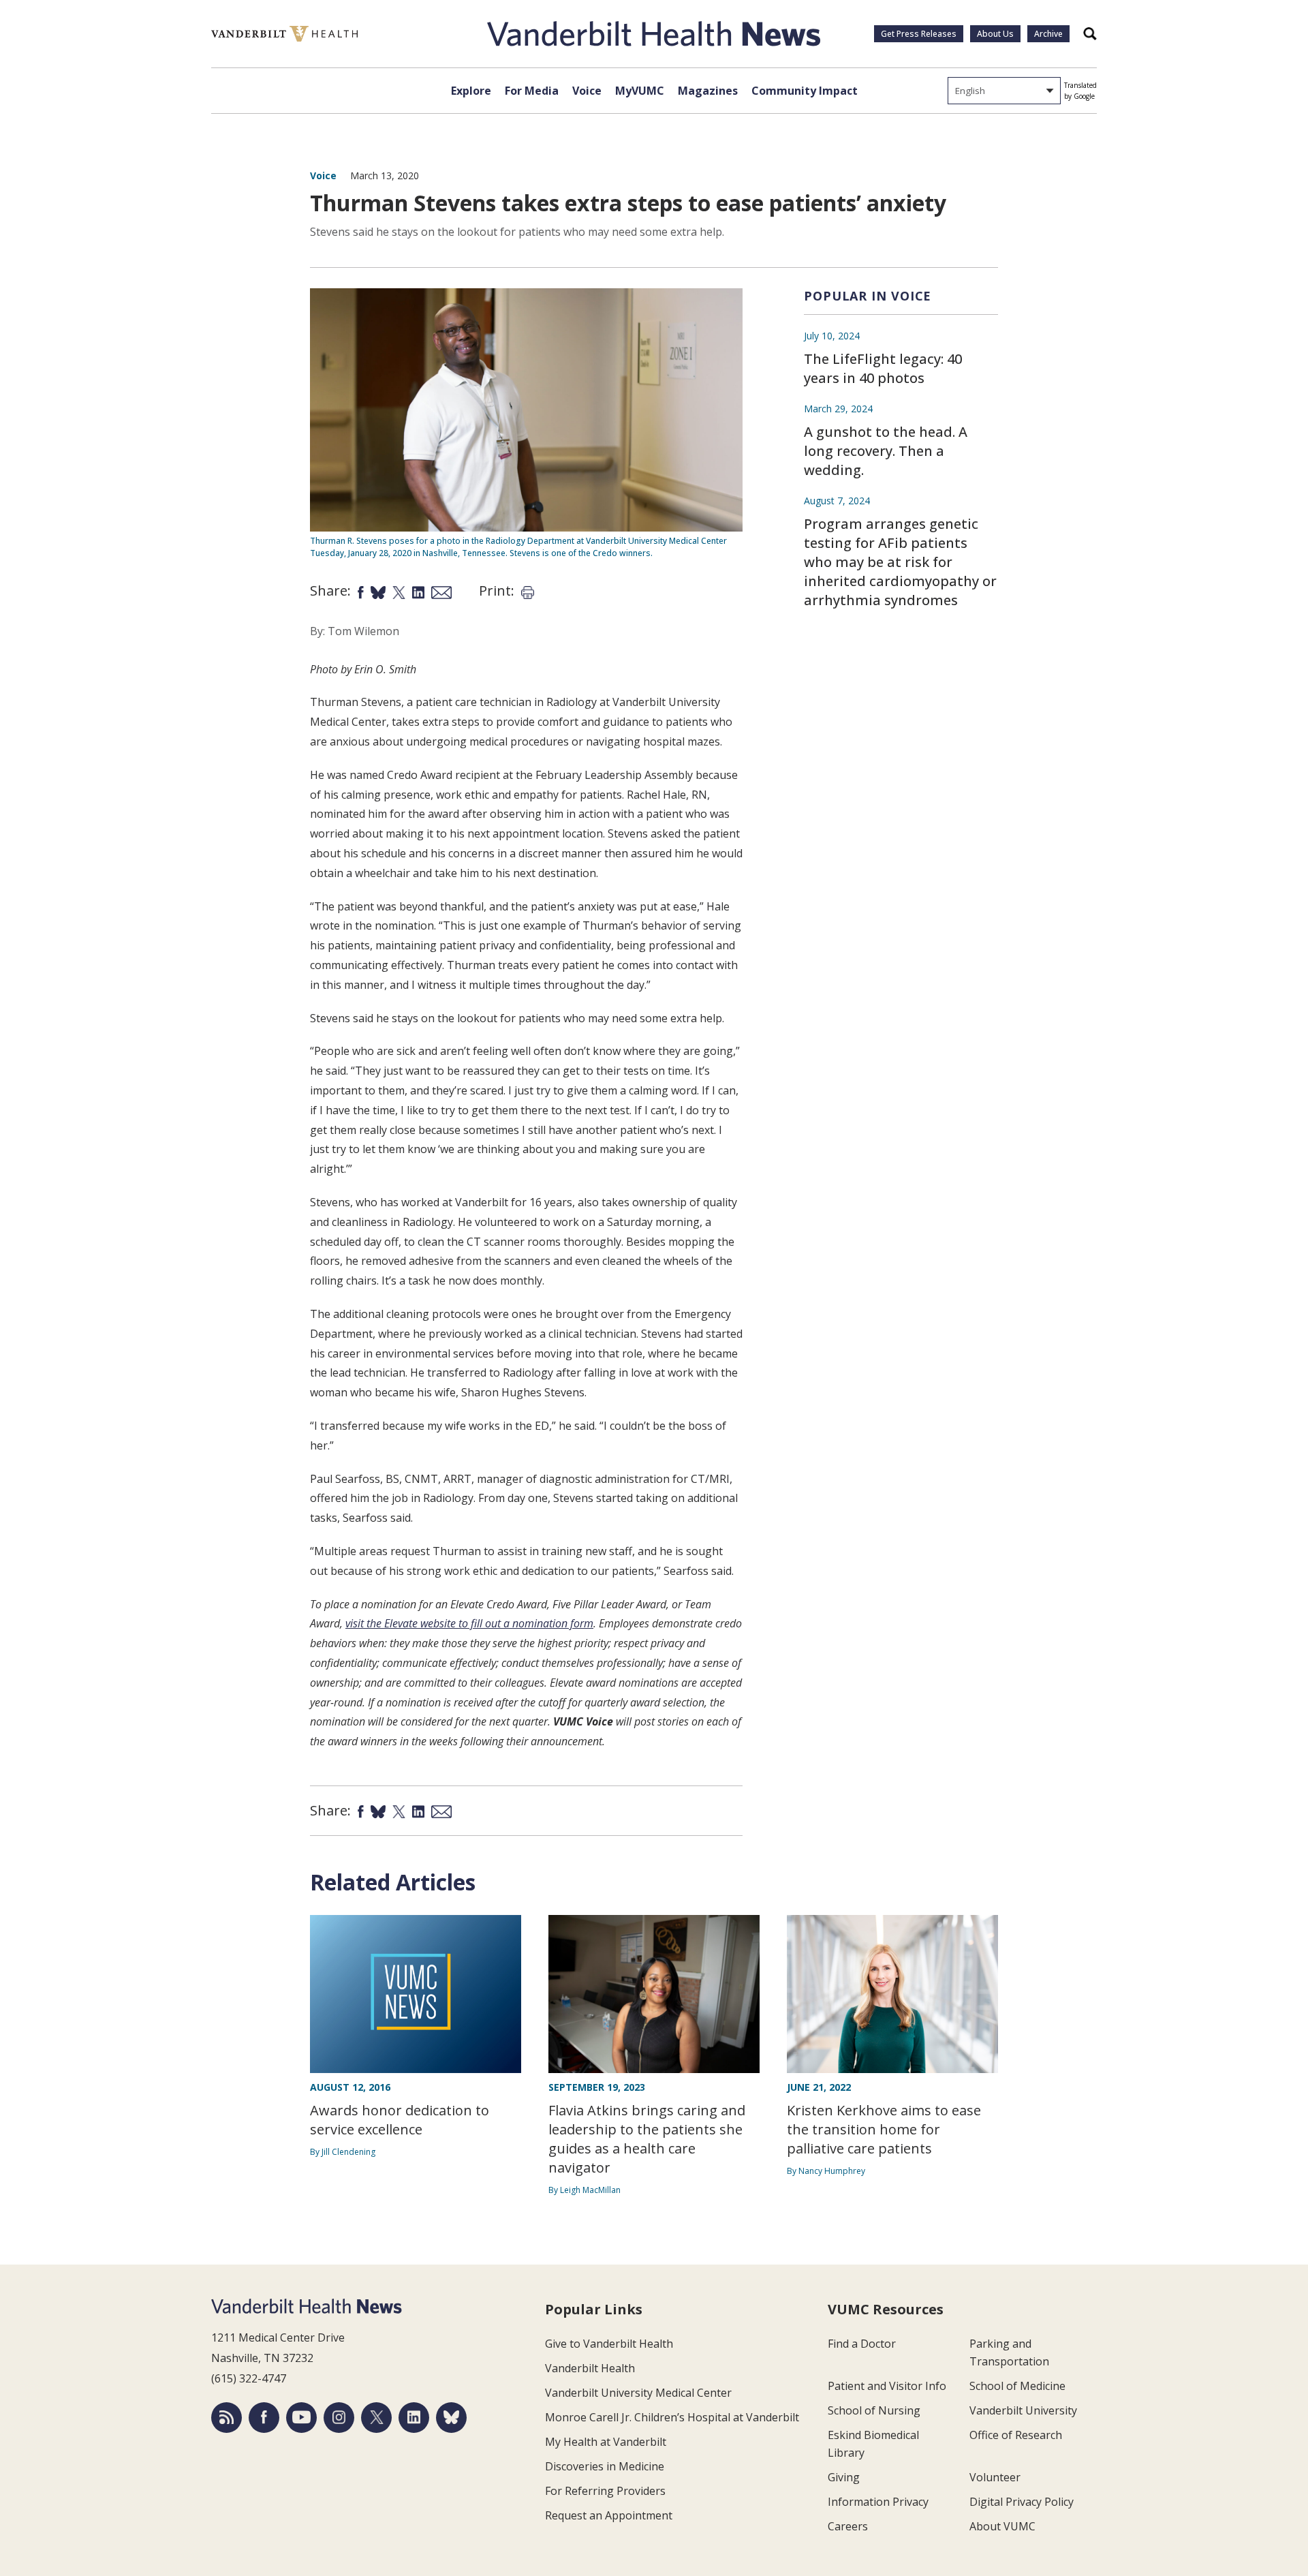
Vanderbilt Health (590, 2368)
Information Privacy (878, 2502)
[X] (376, 2418)
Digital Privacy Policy (1022, 2502)
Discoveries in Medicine (605, 2466)
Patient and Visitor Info (887, 2386)
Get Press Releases (919, 34)
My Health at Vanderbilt (606, 2442)
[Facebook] (264, 2418)
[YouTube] (301, 2418)
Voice (587, 91)
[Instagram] (339, 2418)
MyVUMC (640, 91)
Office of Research (1016, 2435)
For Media (532, 91)
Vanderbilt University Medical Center (638, 2393)
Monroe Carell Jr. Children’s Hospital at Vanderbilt (672, 2417)
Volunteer (995, 2477)
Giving (844, 2477)
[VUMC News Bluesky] (451, 2418)
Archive (1048, 34)
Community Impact (805, 91)
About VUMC (1002, 2526)
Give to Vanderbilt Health (609, 2344)
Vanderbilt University (1023, 2410)
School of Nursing (874, 2410)
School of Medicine (1017, 2386)
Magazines (708, 91)
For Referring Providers (605, 2491)
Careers (848, 2526)
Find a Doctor (862, 2344)
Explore (471, 91)
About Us (995, 34)
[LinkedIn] (414, 2418)
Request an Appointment (609, 2515)
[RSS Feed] (227, 2418)
